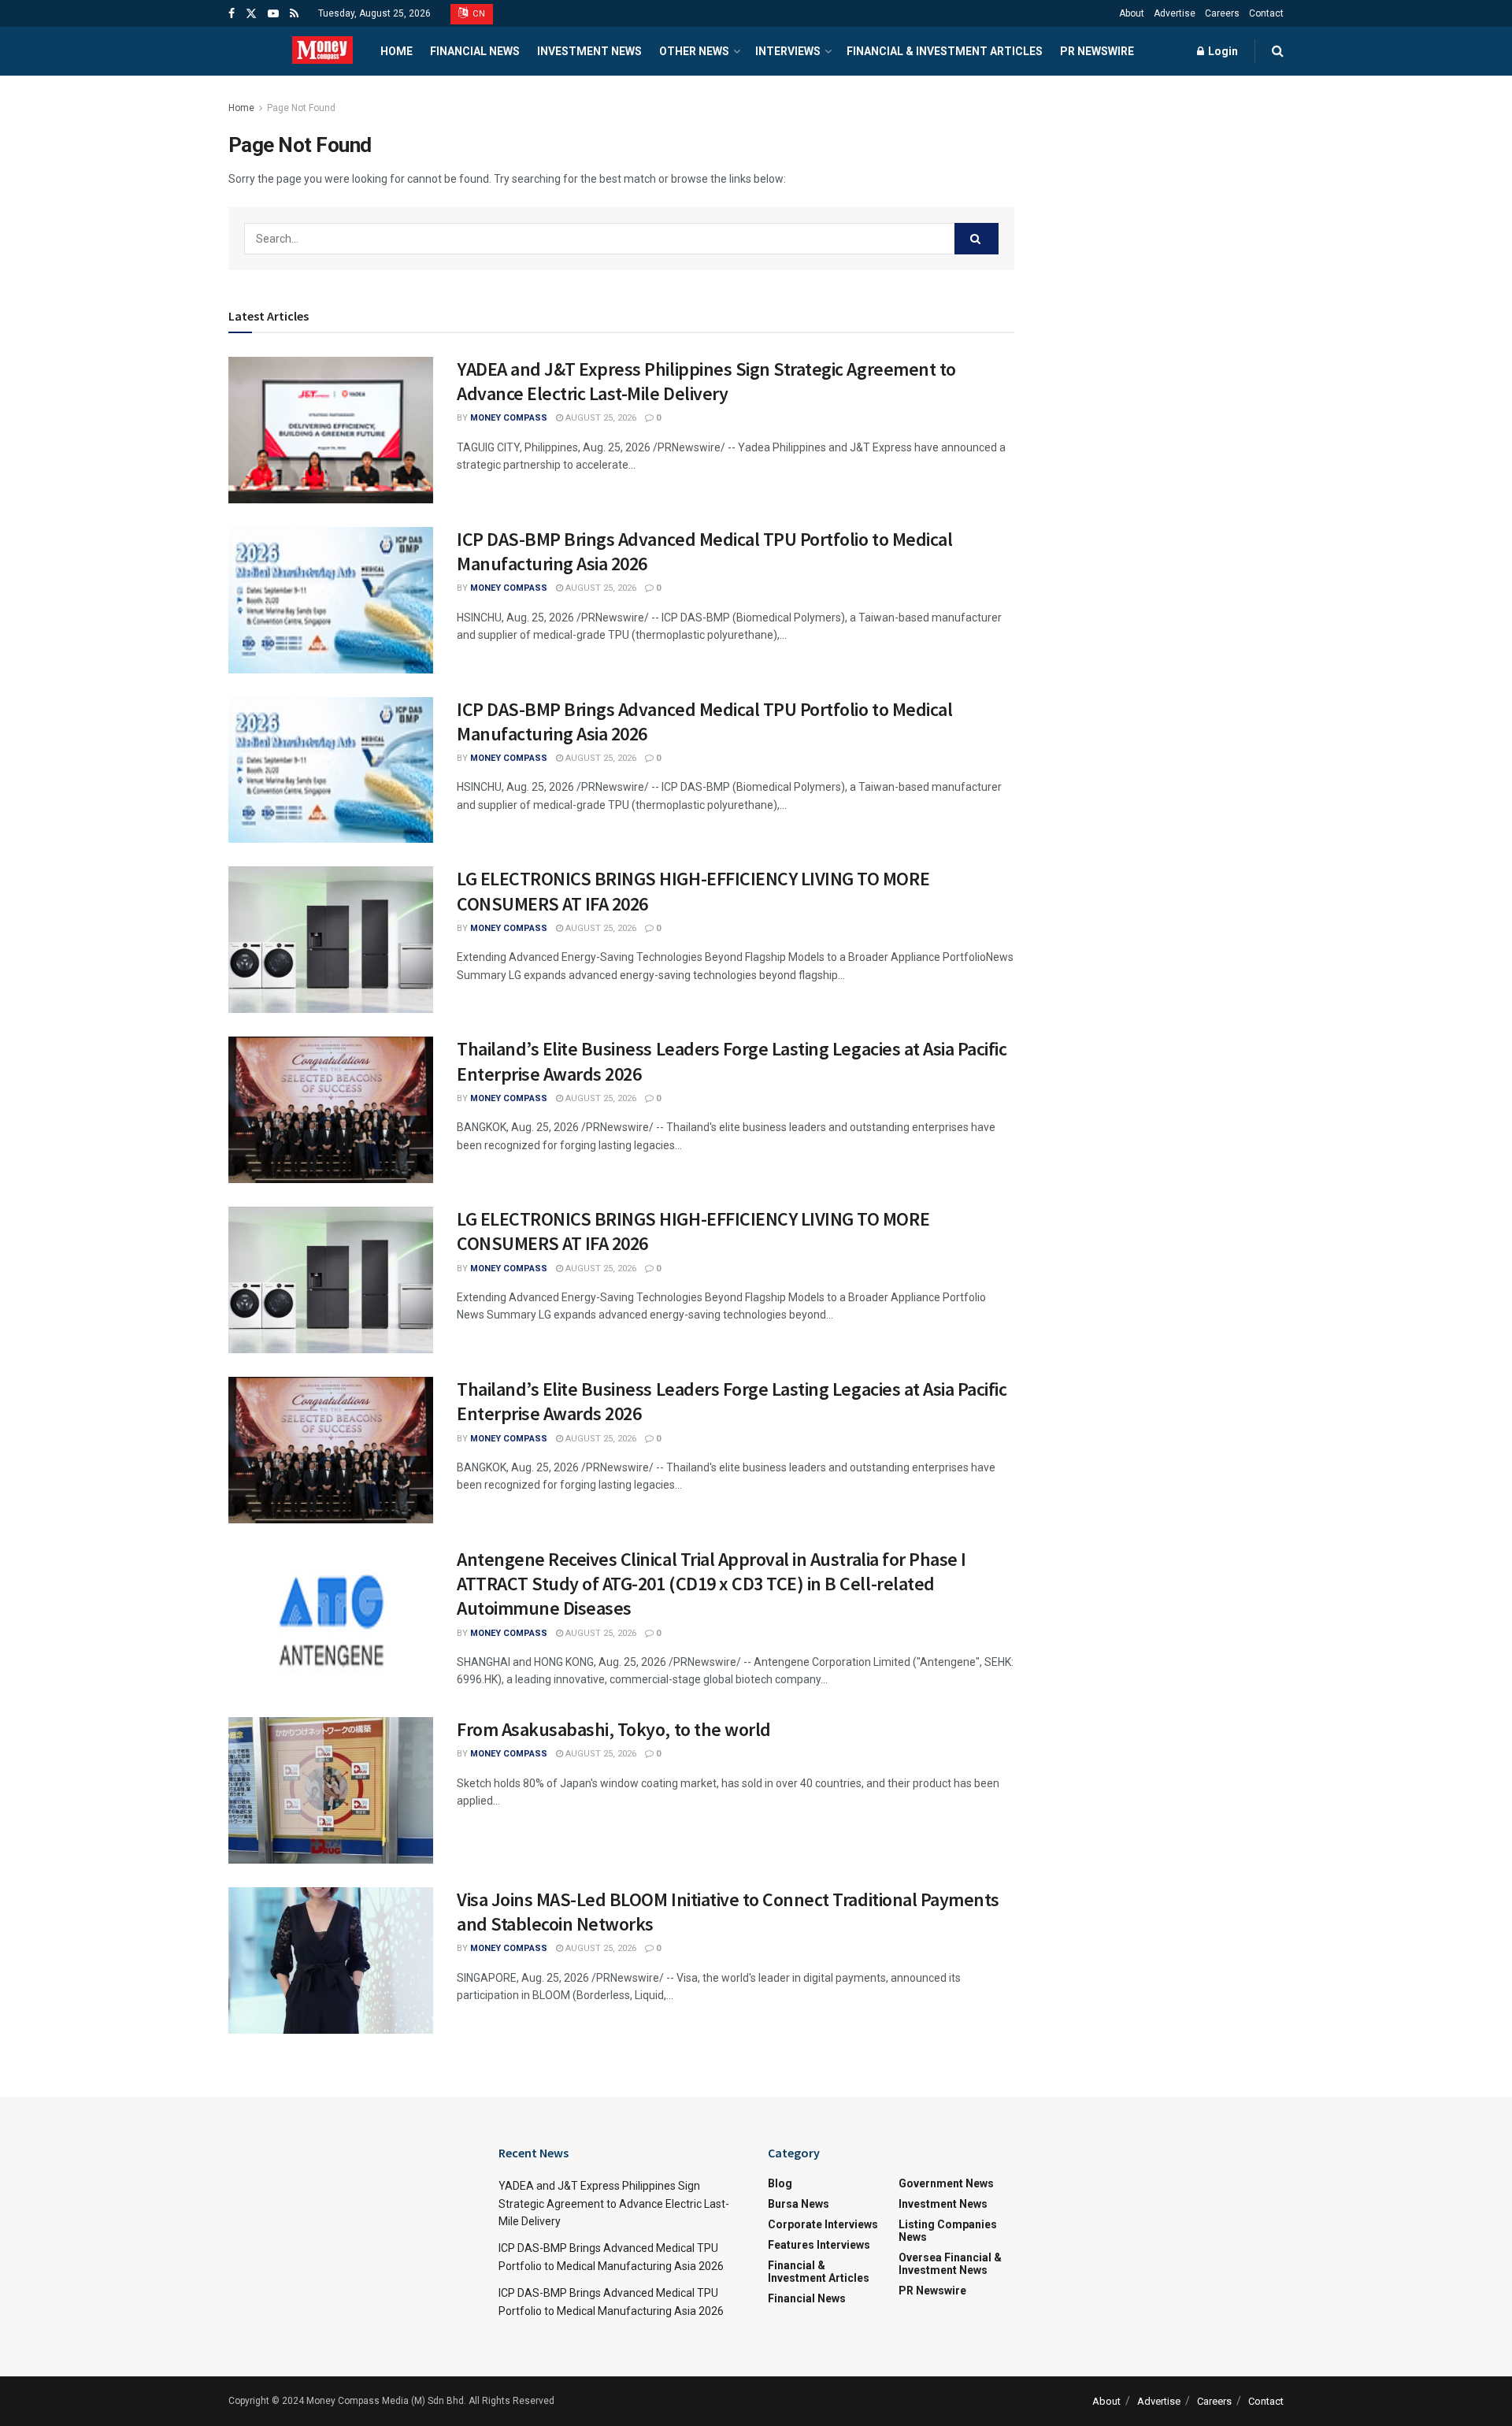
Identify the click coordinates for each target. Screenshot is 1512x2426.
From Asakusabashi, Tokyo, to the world (614, 1729)
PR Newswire (1097, 51)
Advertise (1175, 13)
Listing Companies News (948, 2231)
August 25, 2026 (600, 418)
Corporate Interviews (823, 2224)
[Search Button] (976, 239)
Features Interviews (819, 2245)
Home (397, 51)
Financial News (475, 51)
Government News (946, 2183)
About (1132, 13)
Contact (1266, 13)
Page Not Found (301, 108)
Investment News (589, 51)
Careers (1222, 13)
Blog (780, 2183)
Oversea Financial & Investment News (950, 2264)
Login (1222, 51)
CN (478, 14)
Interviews (788, 51)
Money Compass (509, 418)
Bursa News (799, 2204)
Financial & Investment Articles (945, 51)
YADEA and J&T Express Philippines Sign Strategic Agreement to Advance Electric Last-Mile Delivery (706, 381)
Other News (694, 51)
